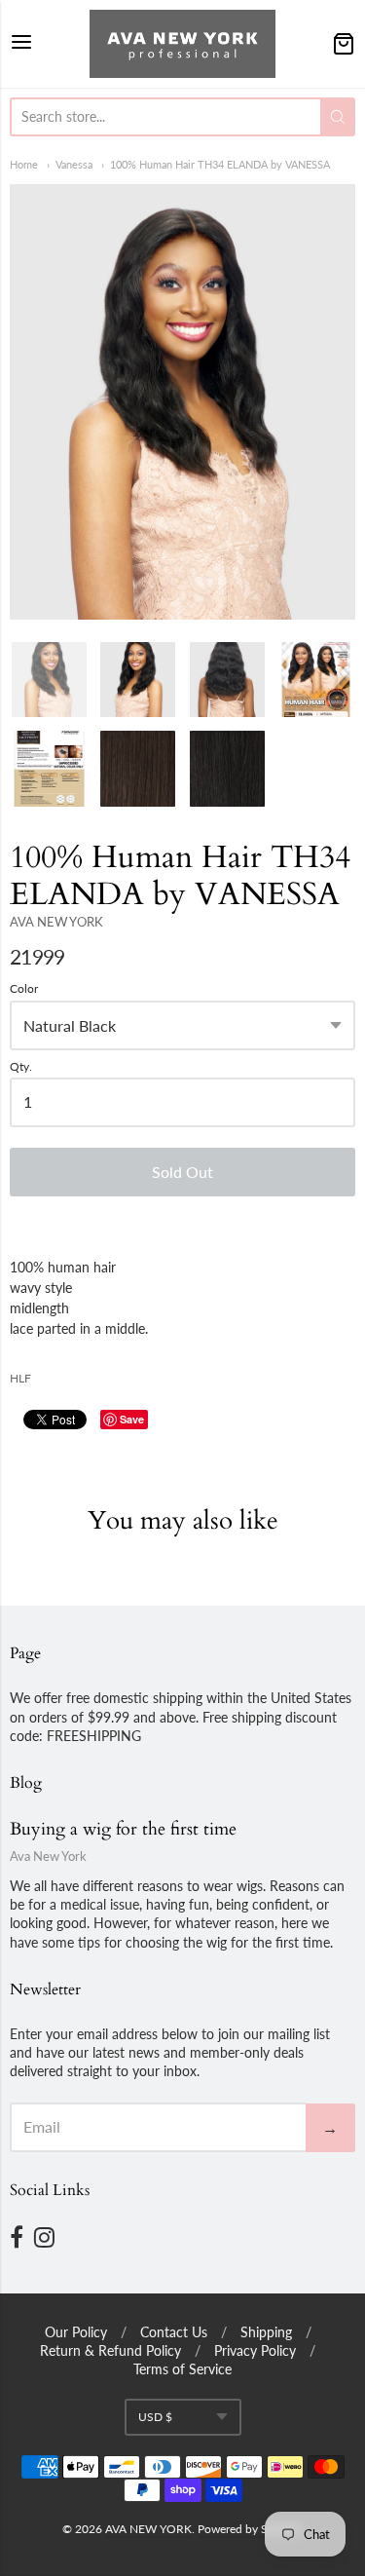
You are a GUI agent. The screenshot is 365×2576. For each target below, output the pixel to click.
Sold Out (182, 1172)
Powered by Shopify (249, 2529)
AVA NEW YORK (56, 922)
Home (24, 164)
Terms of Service (182, 2369)
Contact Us (174, 2332)
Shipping (266, 2332)
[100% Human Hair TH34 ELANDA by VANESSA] (182, 401)
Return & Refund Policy (110, 2350)
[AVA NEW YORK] (182, 44)
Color (24, 989)
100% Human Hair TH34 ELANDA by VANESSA (220, 164)
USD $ (155, 2417)
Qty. (21, 1067)
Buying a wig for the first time (123, 1829)
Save (132, 1419)
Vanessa (74, 164)
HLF (20, 1378)
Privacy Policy (255, 2350)
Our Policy (76, 2332)
